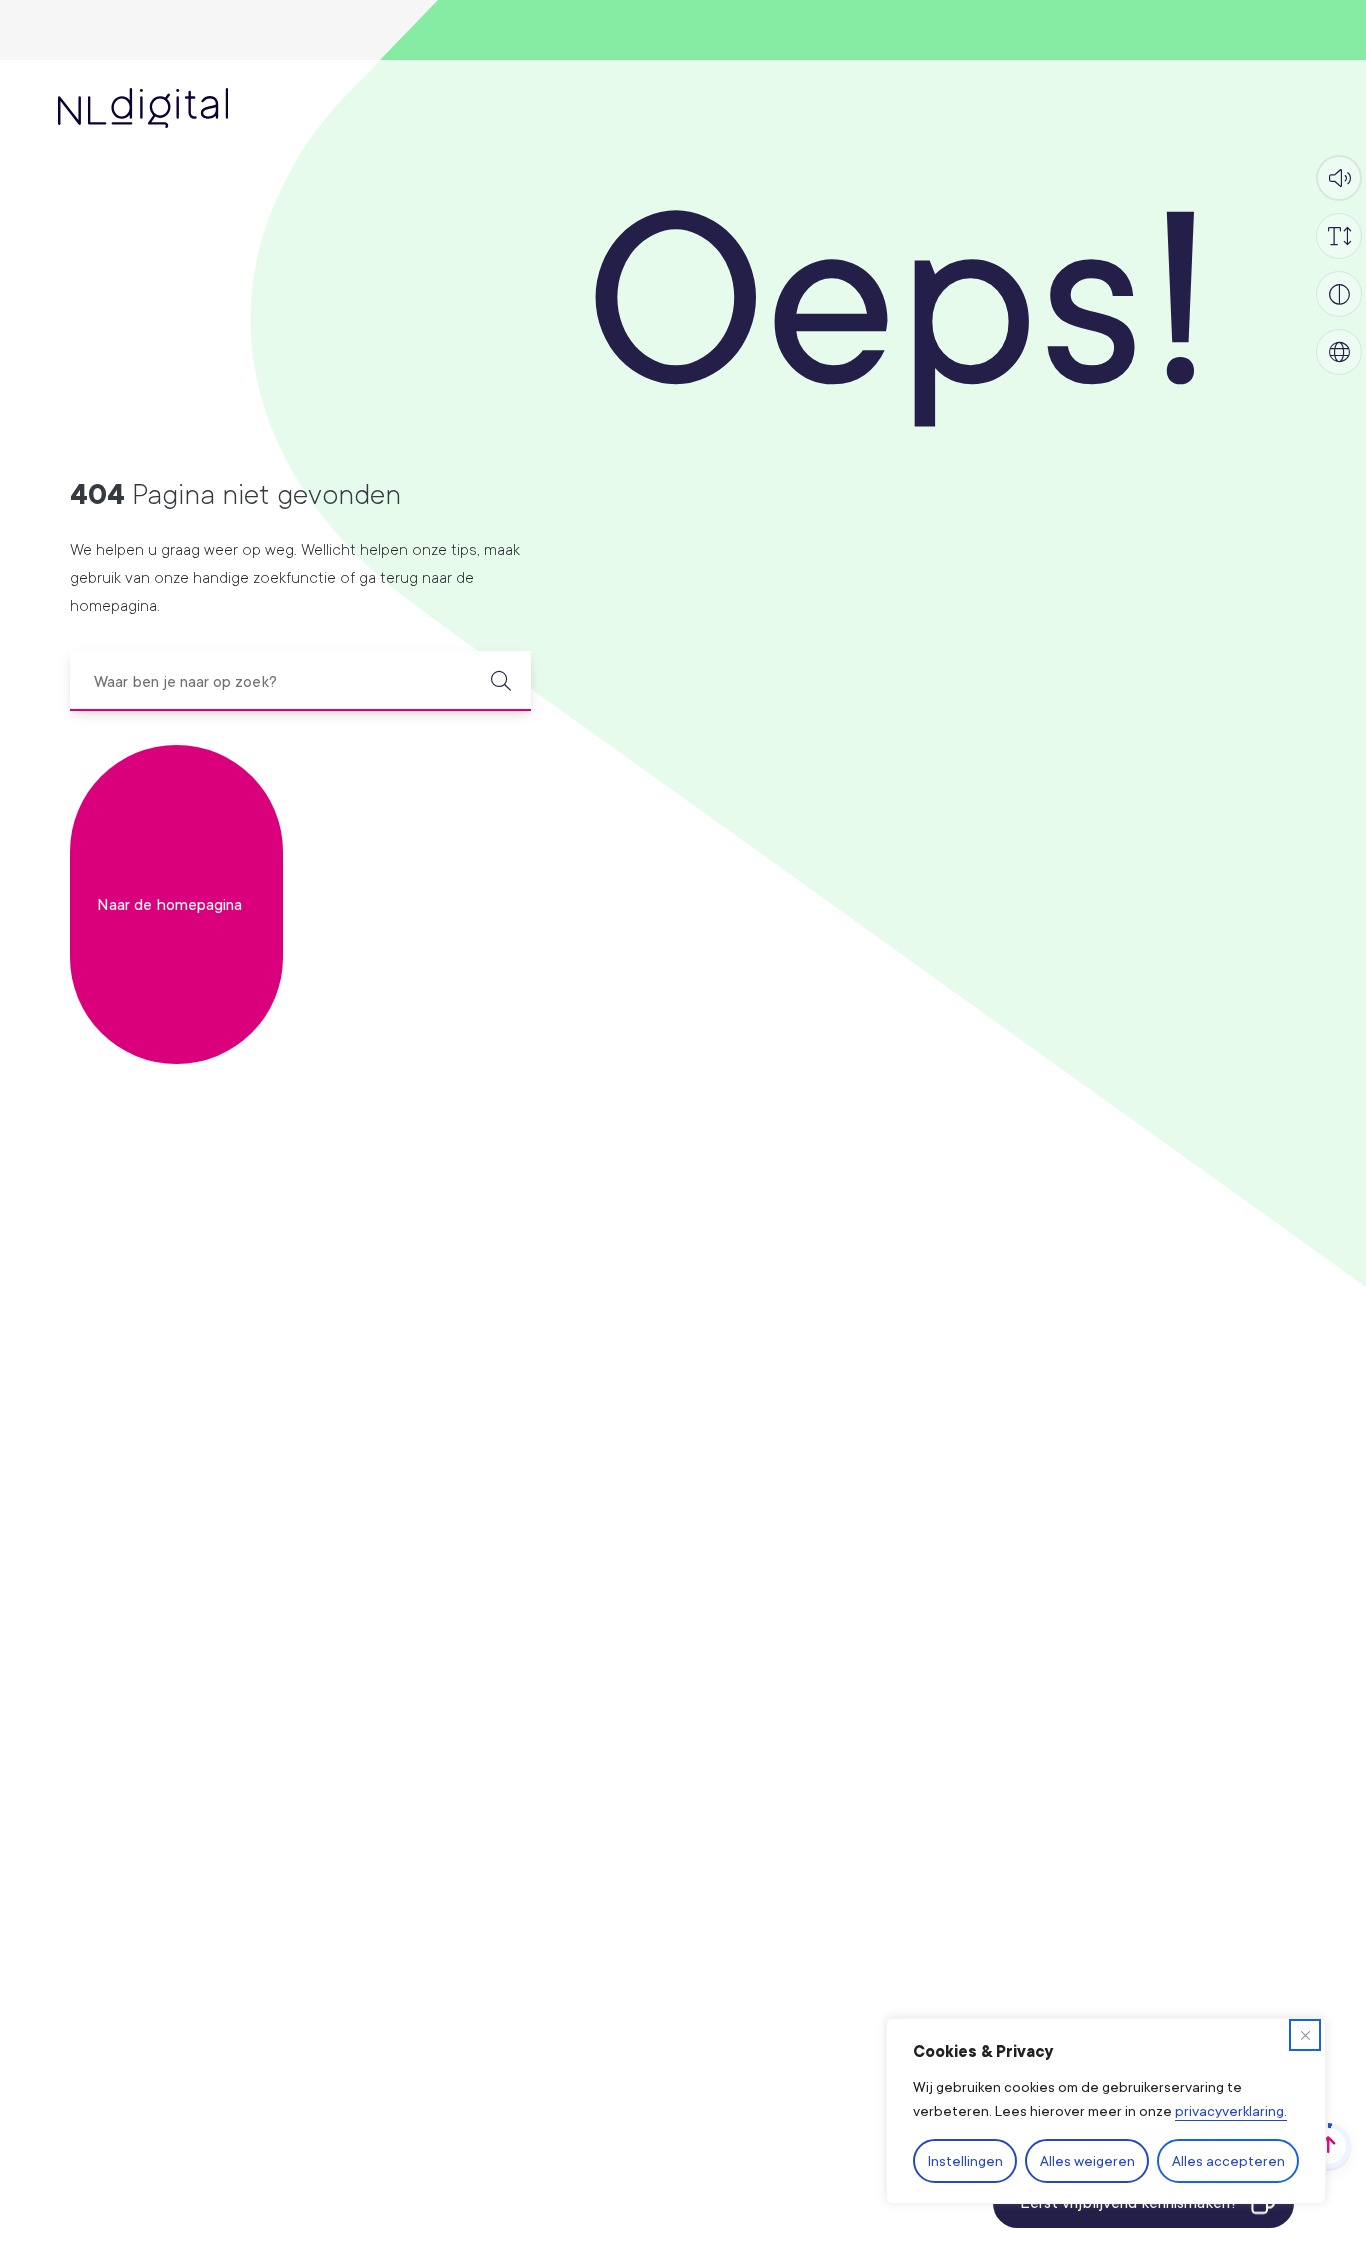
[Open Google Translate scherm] (1339, 352)
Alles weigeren (1087, 2160)
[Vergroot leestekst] (1339, 236)
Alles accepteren (1228, 2160)
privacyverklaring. (1231, 2110)
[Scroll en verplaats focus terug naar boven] (1328, 2146)
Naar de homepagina (169, 904)
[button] (1339, 178)
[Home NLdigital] (143, 108)
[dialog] (1106, 2111)
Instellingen (965, 2160)
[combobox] (300, 681)
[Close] (1305, 2035)
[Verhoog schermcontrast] (1339, 294)
